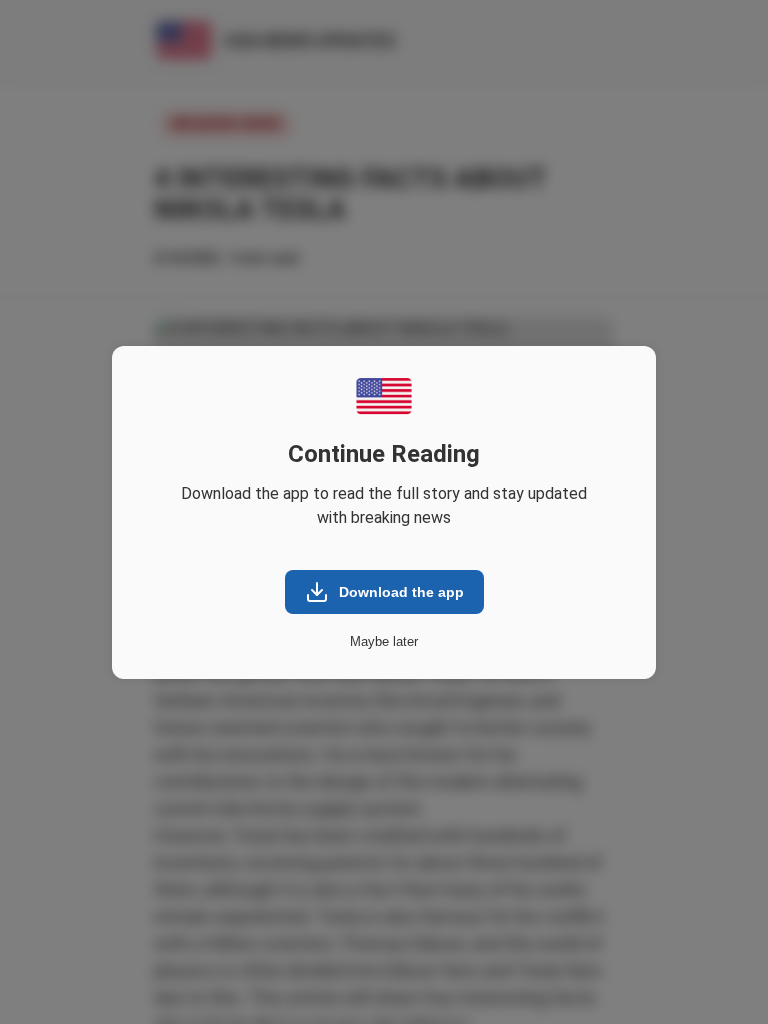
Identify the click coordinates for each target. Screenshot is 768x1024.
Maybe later (384, 641)
